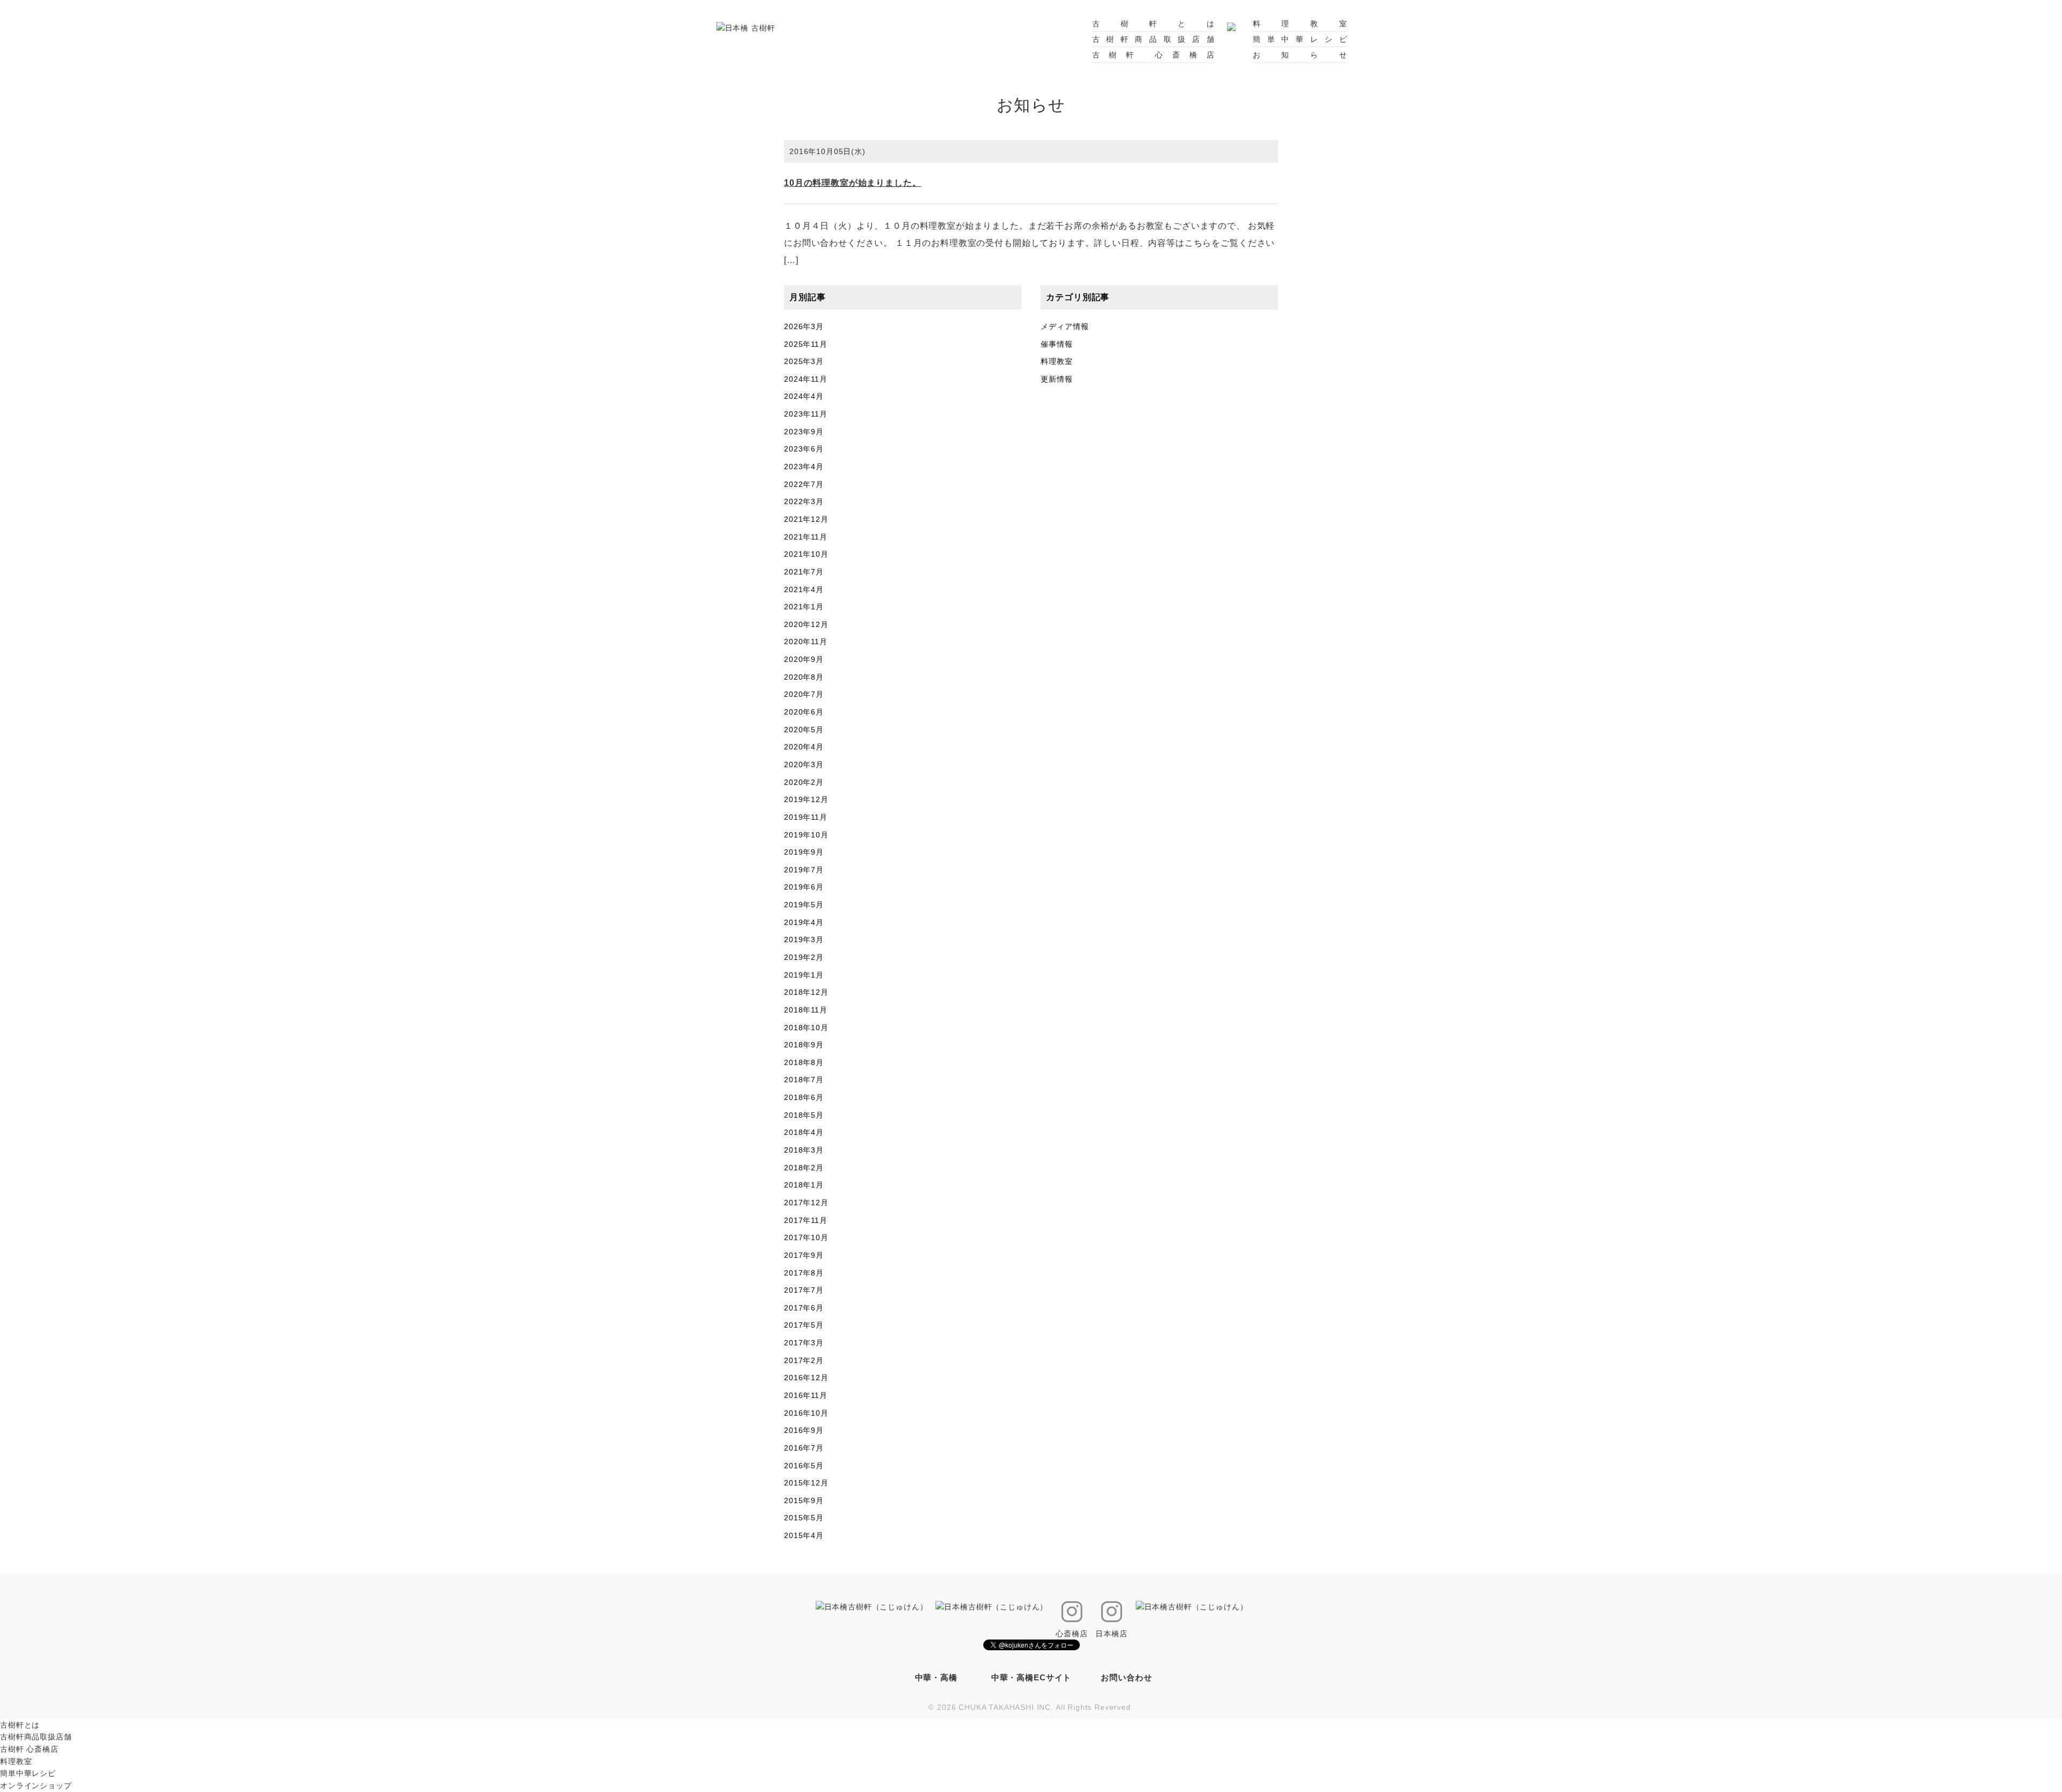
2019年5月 (804, 905)
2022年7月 (804, 484)
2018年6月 (804, 1097)
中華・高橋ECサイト (1031, 1677)
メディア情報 (1065, 326)
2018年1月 (804, 1185)
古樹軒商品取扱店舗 (1153, 39)
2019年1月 (804, 975)
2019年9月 (804, 852)
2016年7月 (804, 1448)
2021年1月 (804, 607)
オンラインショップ (36, 1786)
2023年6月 (804, 449)
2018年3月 (804, 1150)
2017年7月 (804, 1290)
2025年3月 (804, 361)
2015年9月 (804, 1500)
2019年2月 (804, 957)
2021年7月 (804, 572)
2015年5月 (804, 1518)
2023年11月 (806, 414)
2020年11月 (806, 642)
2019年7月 (804, 870)
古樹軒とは (1153, 24)
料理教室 (1300, 24)
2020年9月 (804, 659)
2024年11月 (806, 379)
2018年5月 (804, 1115)
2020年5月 (804, 730)
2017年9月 (804, 1255)
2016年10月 (806, 1413)
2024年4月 (804, 396)
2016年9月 (804, 1430)
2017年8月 (804, 1273)
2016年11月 (806, 1395)
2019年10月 (806, 835)
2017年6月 (804, 1308)
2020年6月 (804, 712)
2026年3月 (804, 326)
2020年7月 (804, 694)
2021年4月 (804, 589)
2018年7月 (804, 1080)
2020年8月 (804, 677)
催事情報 (1057, 344)
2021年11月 (806, 537)
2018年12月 (806, 992)
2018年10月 (806, 1028)
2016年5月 (804, 1466)
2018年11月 (806, 1010)
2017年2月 (804, 1360)
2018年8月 (804, 1062)
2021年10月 (806, 554)
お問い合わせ (1126, 1677)
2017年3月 (804, 1343)
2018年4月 (804, 1132)
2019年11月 (806, 817)
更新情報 (1057, 379)
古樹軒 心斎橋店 (1153, 55)
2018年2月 (804, 1168)
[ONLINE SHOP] (1231, 24)
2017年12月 (806, 1203)
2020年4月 (804, 747)
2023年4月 (804, 467)
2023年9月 (804, 432)
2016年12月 (806, 1378)
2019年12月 (806, 799)
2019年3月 (804, 939)
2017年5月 (804, 1325)
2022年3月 (804, 501)
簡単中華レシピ (1300, 39)
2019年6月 (804, 887)
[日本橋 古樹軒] (746, 27)
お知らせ (1300, 55)
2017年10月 (806, 1237)
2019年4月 (804, 922)
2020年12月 (806, 624)
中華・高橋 (936, 1677)
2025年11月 (806, 344)
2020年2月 (804, 782)
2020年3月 (804, 764)
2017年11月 (806, 1220)
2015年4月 (804, 1535)
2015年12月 (806, 1483)
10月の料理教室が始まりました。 (852, 183)
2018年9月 (804, 1045)
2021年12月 (806, 519)
